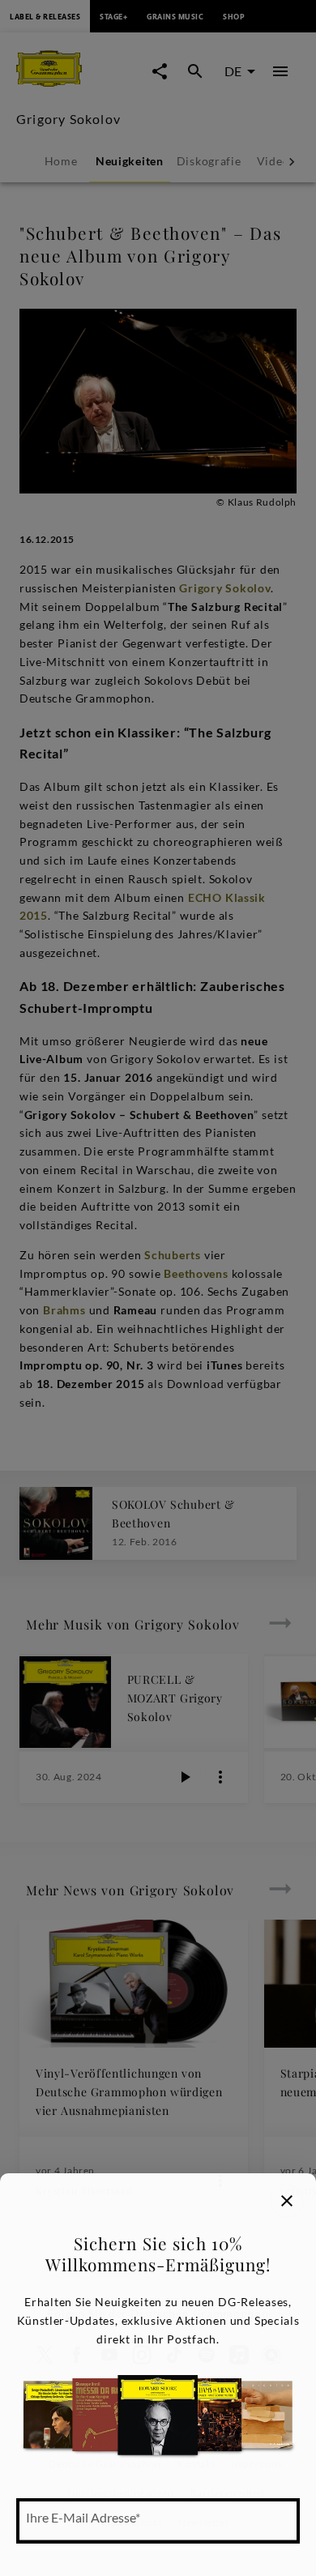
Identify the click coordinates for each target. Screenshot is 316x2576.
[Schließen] (287, 2201)
